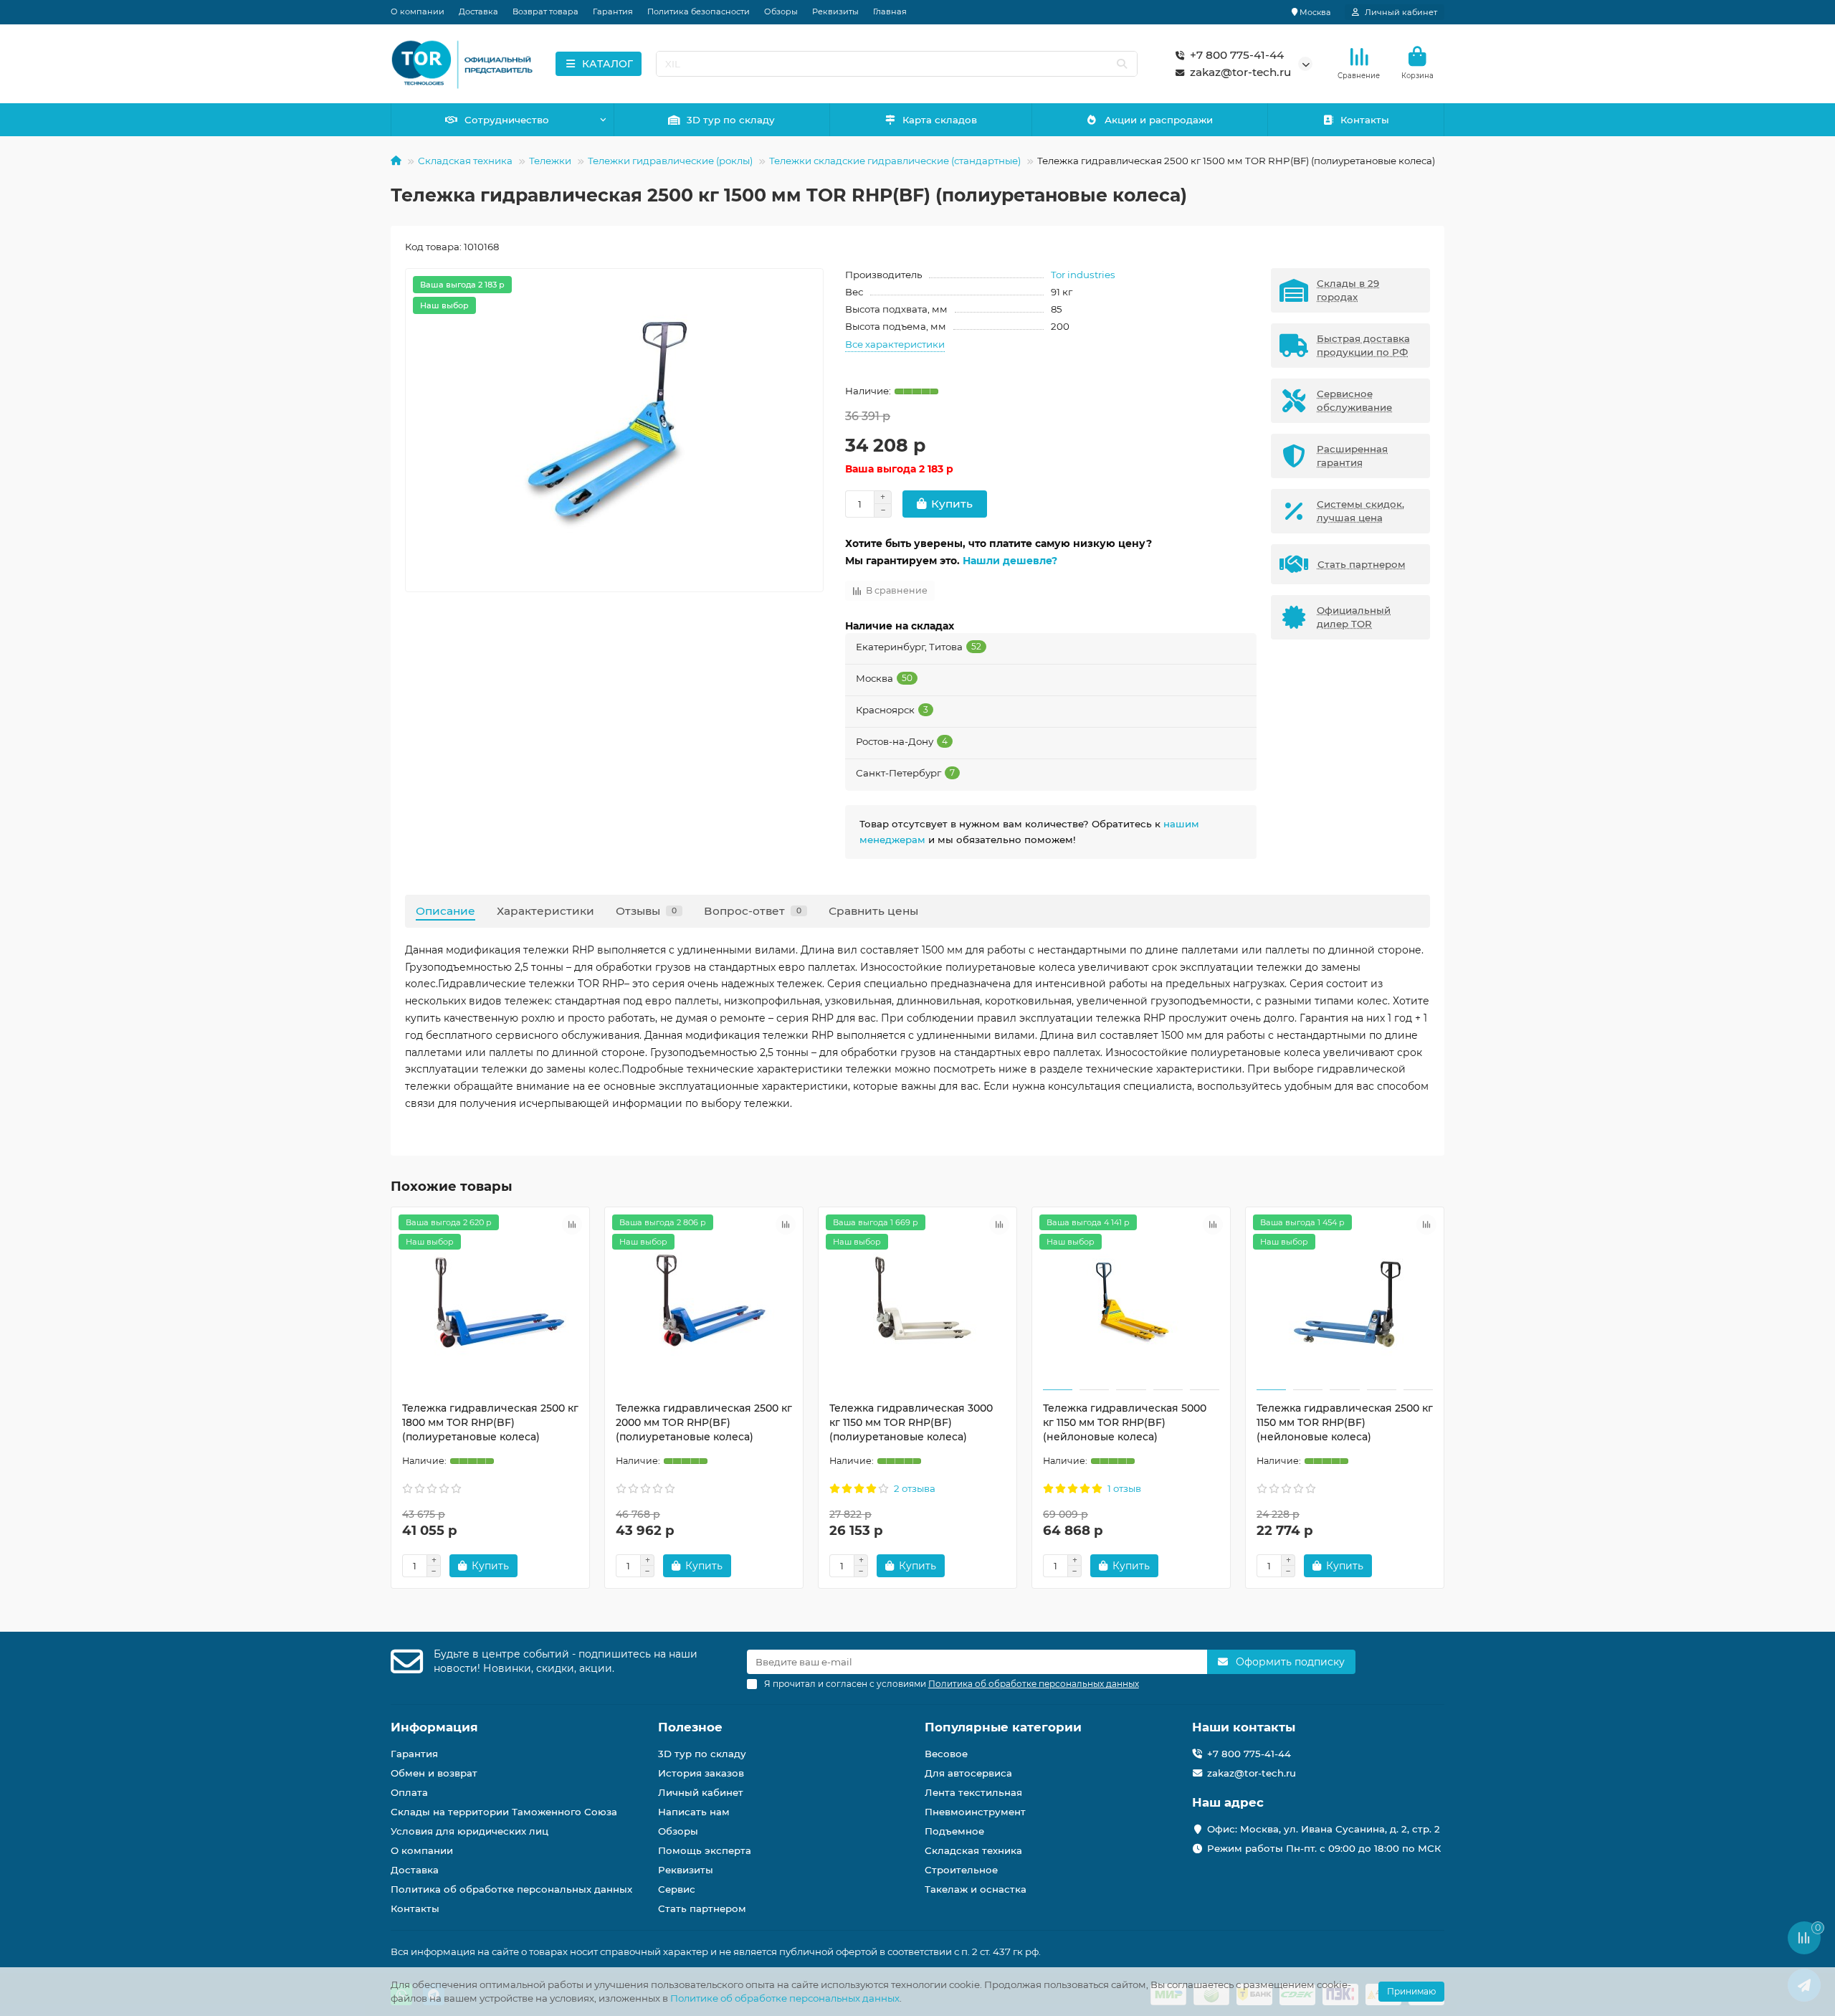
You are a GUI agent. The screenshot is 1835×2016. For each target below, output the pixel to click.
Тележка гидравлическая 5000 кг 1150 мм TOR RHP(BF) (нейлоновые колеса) (1125, 1422)
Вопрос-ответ (753, 911)
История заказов (701, 1773)
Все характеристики (895, 344)
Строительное (961, 1870)
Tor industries (1083, 275)
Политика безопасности (699, 11)
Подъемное (954, 1831)
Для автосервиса (968, 1773)
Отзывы (646, 911)
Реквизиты (835, 11)
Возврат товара (545, 11)
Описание (445, 911)
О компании (418, 11)
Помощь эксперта (705, 1850)
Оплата (409, 1792)
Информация (434, 1727)
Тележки (550, 161)
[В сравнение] (572, 1225)
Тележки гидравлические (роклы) (670, 161)
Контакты (1365, 120)
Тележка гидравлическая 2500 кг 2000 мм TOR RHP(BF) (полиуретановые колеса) (704, 1422)
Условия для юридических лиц (470, 1831)
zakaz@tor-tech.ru (1240, 72)
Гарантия (613, 11)
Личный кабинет (701, 1792)
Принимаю (1411, 1991)
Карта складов (940, 120)
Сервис (677, 1889)
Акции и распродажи (1159, 120)
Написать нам (694, 1812)
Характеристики (545, 911)
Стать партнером (702, 1908)
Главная (890, 11)
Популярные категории (1003, 1727)
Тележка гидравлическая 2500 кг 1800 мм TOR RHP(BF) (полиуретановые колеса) (490, 1422)
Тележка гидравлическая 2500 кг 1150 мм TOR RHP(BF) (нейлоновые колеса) (1345, 1422)
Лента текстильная (973, 1792)
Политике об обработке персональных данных (785, 1998)
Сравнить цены (873, 911)
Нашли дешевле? (1010, 561)
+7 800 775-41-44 (1237, 55)
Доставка (478, 11)
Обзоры (781, 11)
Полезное (690, 1727)
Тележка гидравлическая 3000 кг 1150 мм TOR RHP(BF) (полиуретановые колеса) (911, 1422)
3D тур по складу (731, 120)
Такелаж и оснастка (976, 1889)
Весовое (946, 1754)
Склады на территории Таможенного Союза (504, 1812)
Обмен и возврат (434, 1773)
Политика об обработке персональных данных (511, 1889)
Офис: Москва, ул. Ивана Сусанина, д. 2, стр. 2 (1324, 1829)
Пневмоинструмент (975, 1812)
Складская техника (465, 161)
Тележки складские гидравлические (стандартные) (895, 161)
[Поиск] (1122, 64)
